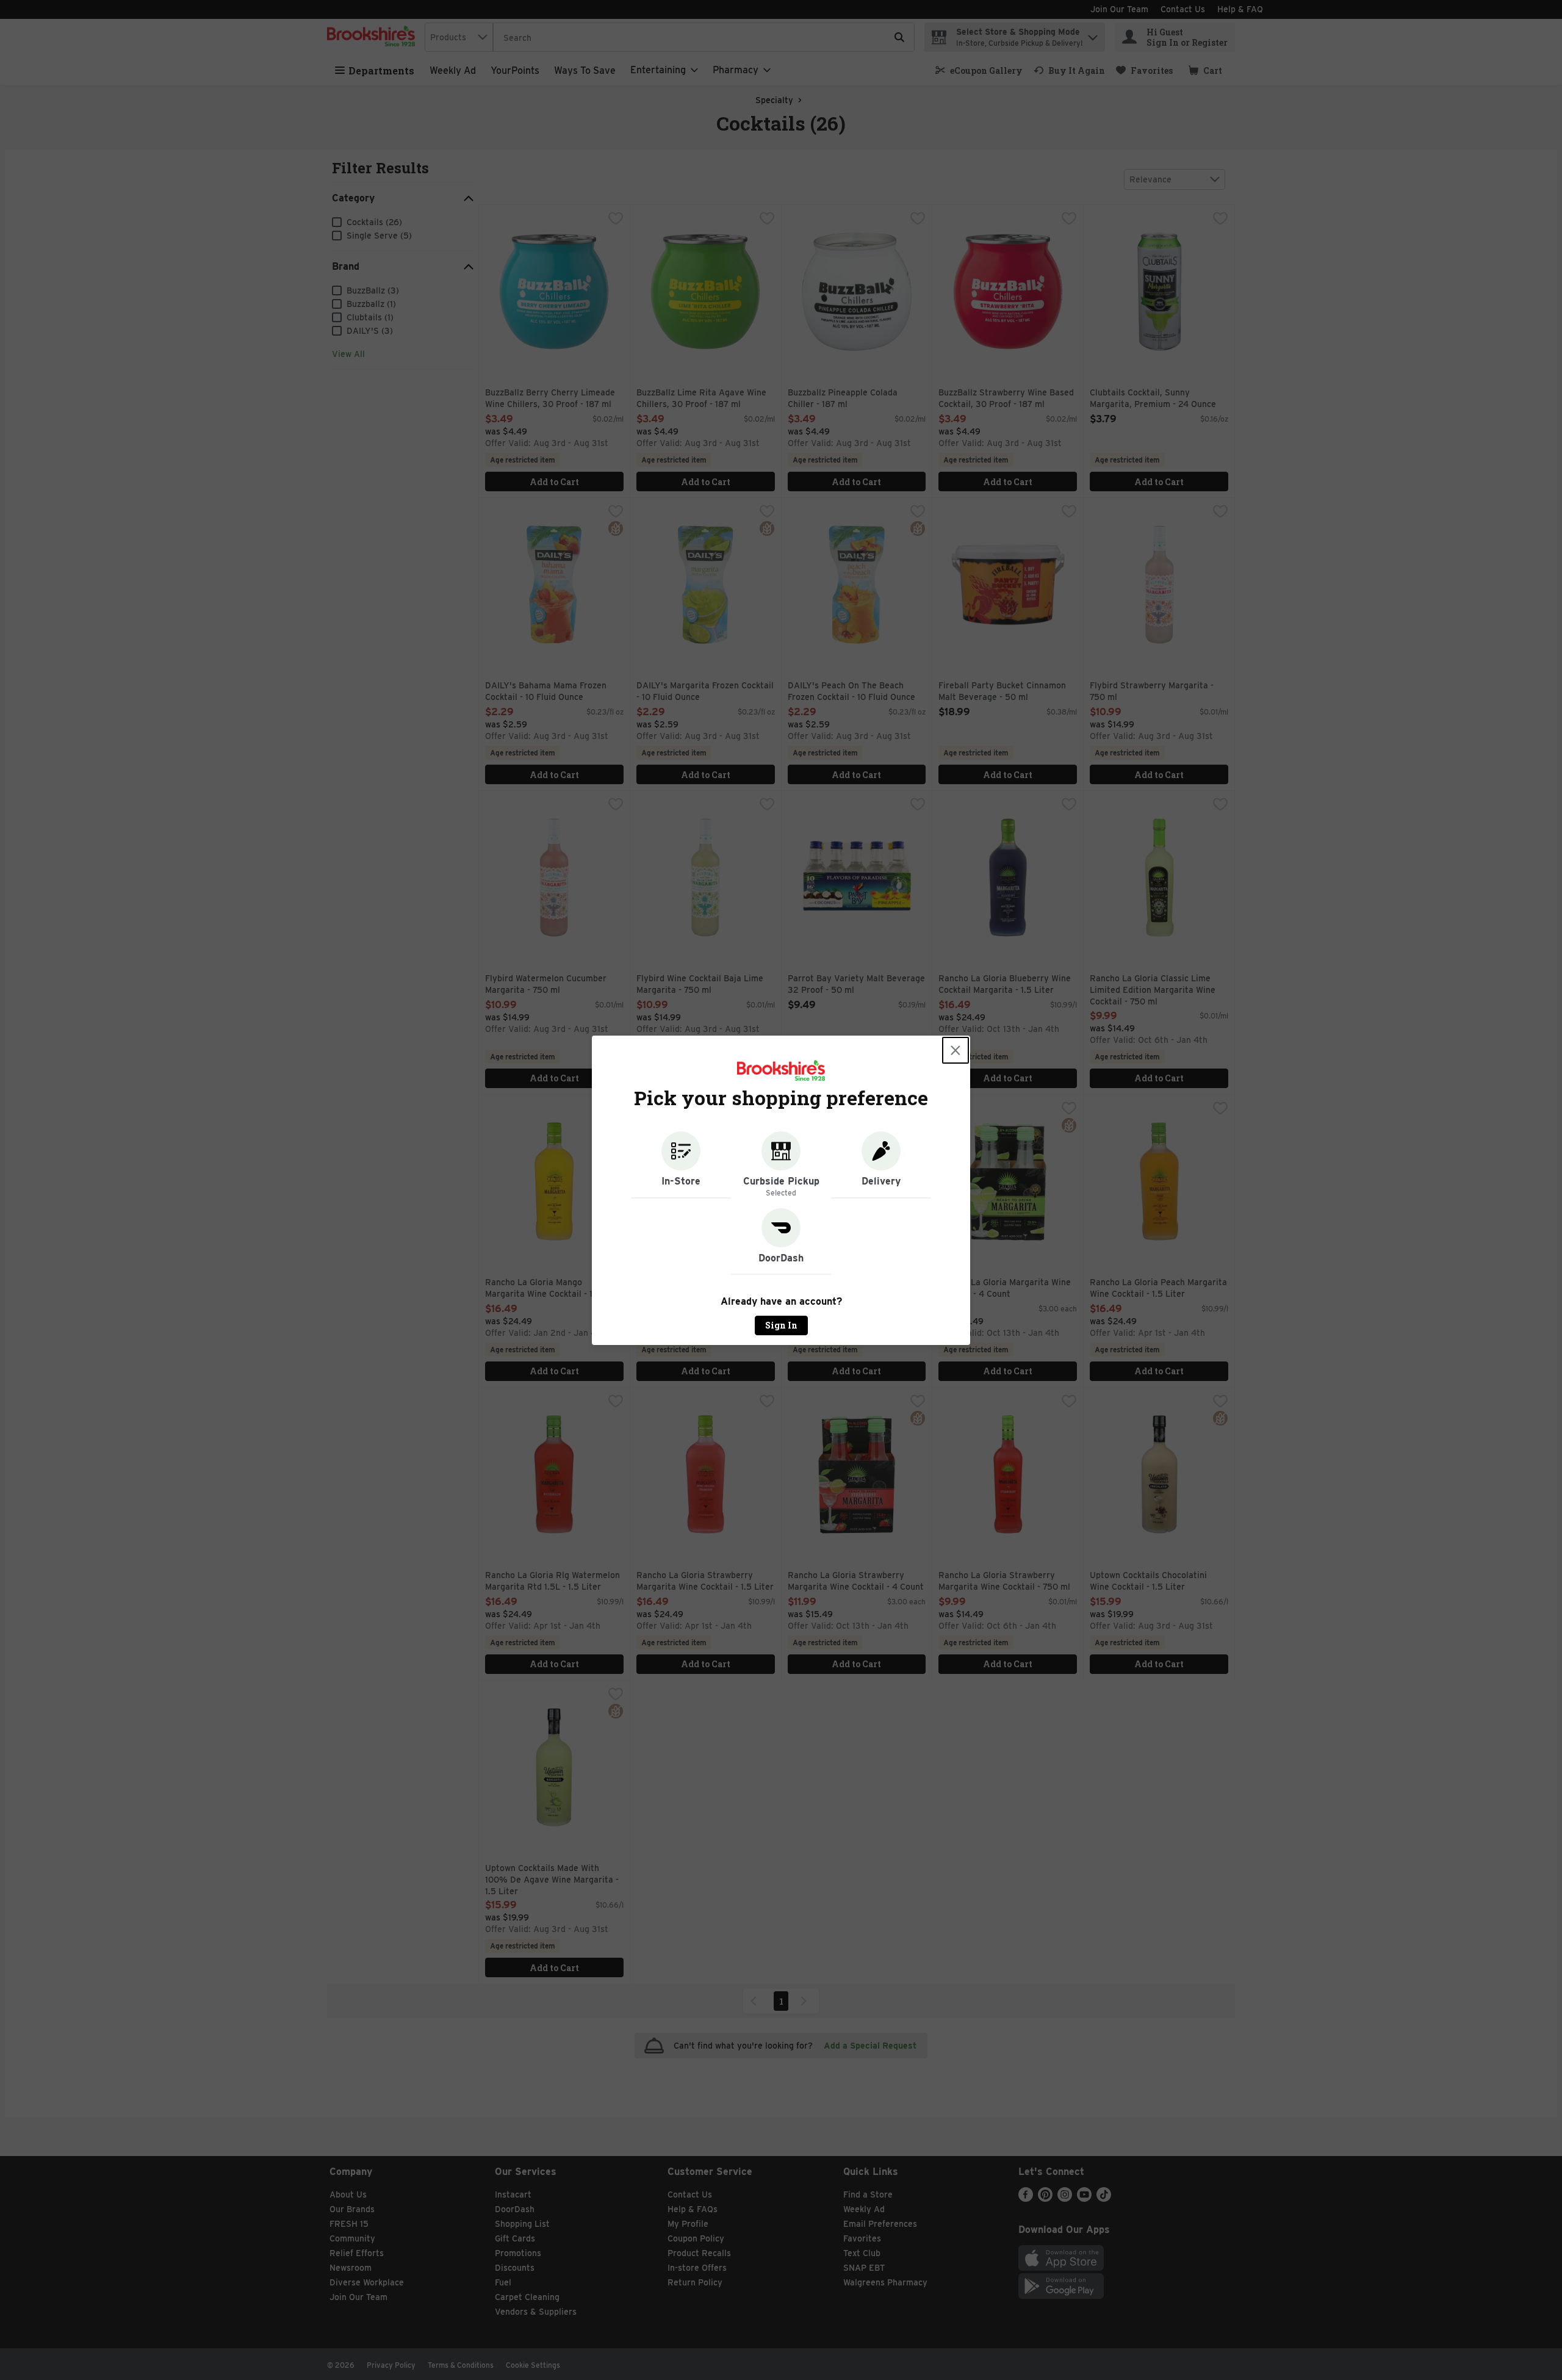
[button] (681, 1165)
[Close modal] (956, 1050)
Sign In (781, 1325)
